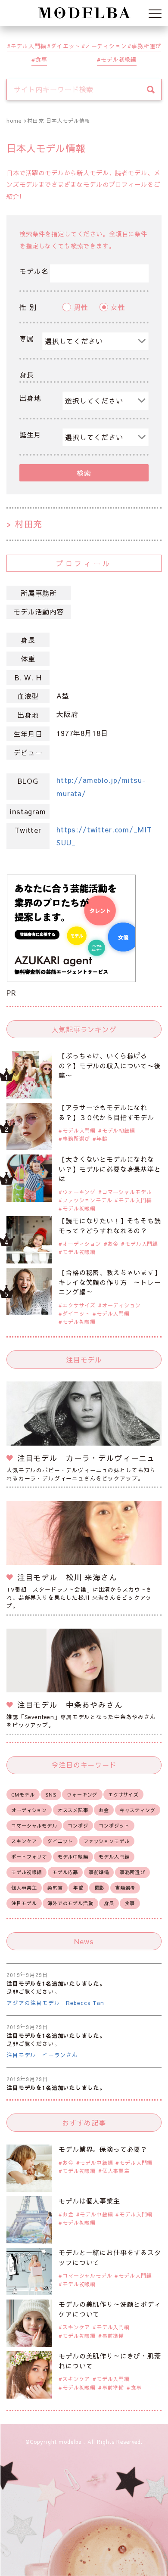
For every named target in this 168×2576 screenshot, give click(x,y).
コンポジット (114, 1826)
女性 (118, 307)
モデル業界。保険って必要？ (103, 2149)
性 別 (28, 307)
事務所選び (146, 46)
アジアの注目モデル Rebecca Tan (55, 2003)
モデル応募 (65, 1872)
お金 (113, 1244)
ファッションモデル (87, 1200)
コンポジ (78, 1826)
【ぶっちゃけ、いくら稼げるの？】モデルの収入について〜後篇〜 (110, 1065)
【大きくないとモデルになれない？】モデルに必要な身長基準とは (110, 1169)
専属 (27, 338)
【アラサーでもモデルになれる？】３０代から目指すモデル (106, 1112)
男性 (81, 307)
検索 (84, 473)
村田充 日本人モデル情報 (59, 121)
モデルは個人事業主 (89, 2201)
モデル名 (34, 271)
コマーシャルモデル (127, 1192)
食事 (41, 59)
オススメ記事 (73, 1810)
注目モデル (24, 1903)
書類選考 (125, 1888)
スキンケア (24, 1841)
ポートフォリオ (29, 1857)
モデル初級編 (119, 59)
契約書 (55, 1888)
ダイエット (66, 46)
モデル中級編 (73, 1857)
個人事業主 (24, 1888)
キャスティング (138, 1810)
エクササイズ (79, 1305)
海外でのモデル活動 (70, 1903)
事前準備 (99, 1872)
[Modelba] (84, 13)
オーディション (106, 46)
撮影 (100, 1888)
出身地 (30, 398)
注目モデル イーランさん (42, 2055)
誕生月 (30, 435)
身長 (27, 375)
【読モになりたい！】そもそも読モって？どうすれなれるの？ (110, 1226)
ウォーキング (79, 1192)
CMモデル (23, 1795)
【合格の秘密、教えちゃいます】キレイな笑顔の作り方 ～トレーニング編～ (110, 1282)
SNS (51, 1795)
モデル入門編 (29, 46)
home (14, 121)
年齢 (102, 1139)
